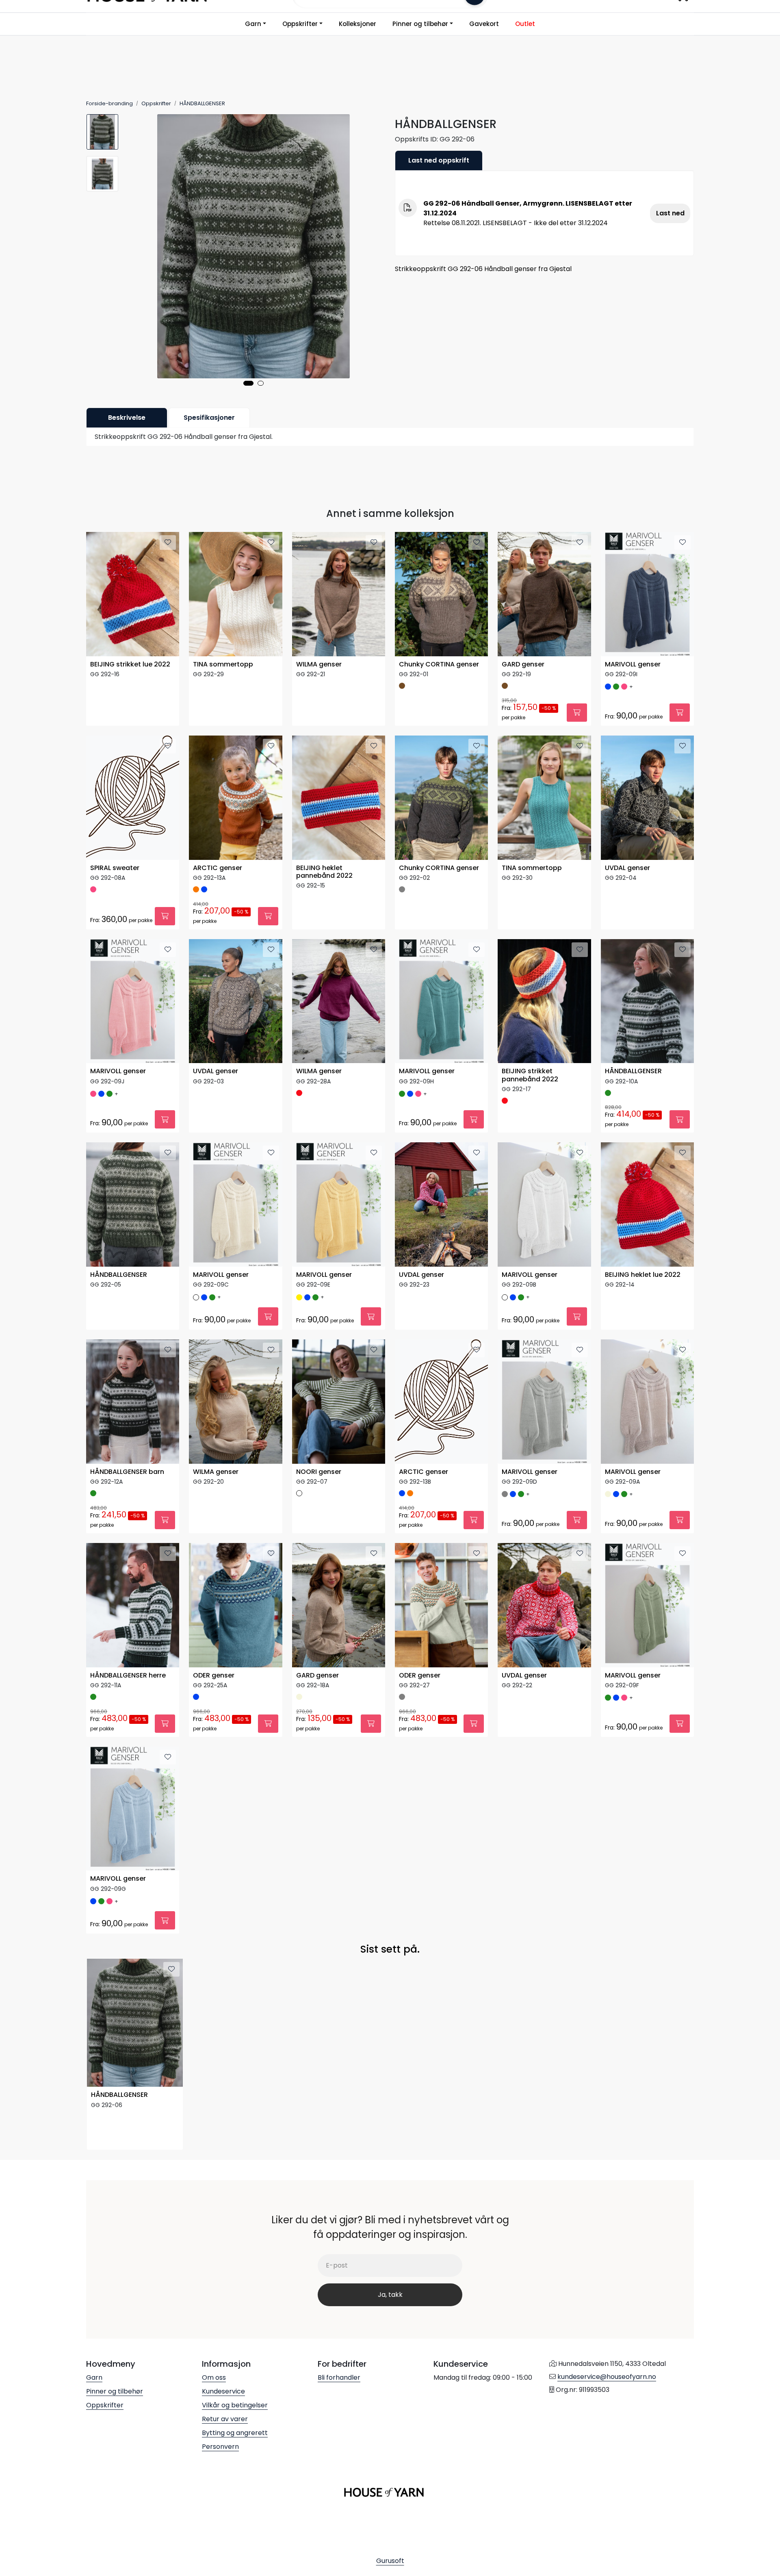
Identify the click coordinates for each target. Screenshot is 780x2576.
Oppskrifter (300, 24)
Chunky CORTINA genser (439, 665)
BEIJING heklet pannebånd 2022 (324, 872)
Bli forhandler (339, 2377)
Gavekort (484, 24)
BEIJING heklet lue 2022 (643, 1275)
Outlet (525, 24)
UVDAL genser (627, 868)
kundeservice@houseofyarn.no (607, 2377)
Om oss (214, 2377)
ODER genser (214, 1676)
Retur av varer (225, 2419)
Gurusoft (390, 2561)
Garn (253, 24)
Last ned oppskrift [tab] (439, 160)
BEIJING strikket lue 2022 (130, 665)
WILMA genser (319, 665)
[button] (248, 383)
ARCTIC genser (218, 868)
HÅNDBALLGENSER (633, 1071)
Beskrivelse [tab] (127, 418)
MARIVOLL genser (633, 665)
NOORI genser (319, 1472)
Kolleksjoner (357, 24)
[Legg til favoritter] (168, 543)
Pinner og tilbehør (420, 24)
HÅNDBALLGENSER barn (127, 1472)
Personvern (220, 2447)
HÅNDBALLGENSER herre (128, 1676)
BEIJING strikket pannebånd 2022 (530, 1075)
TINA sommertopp (223, 665)
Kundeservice (223, 2391)
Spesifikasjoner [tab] (209, 418)
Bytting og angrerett (235, 2433)
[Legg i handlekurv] (577, 713)
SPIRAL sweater (115, 868)
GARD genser (523, 665)
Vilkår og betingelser (235, 2405)
